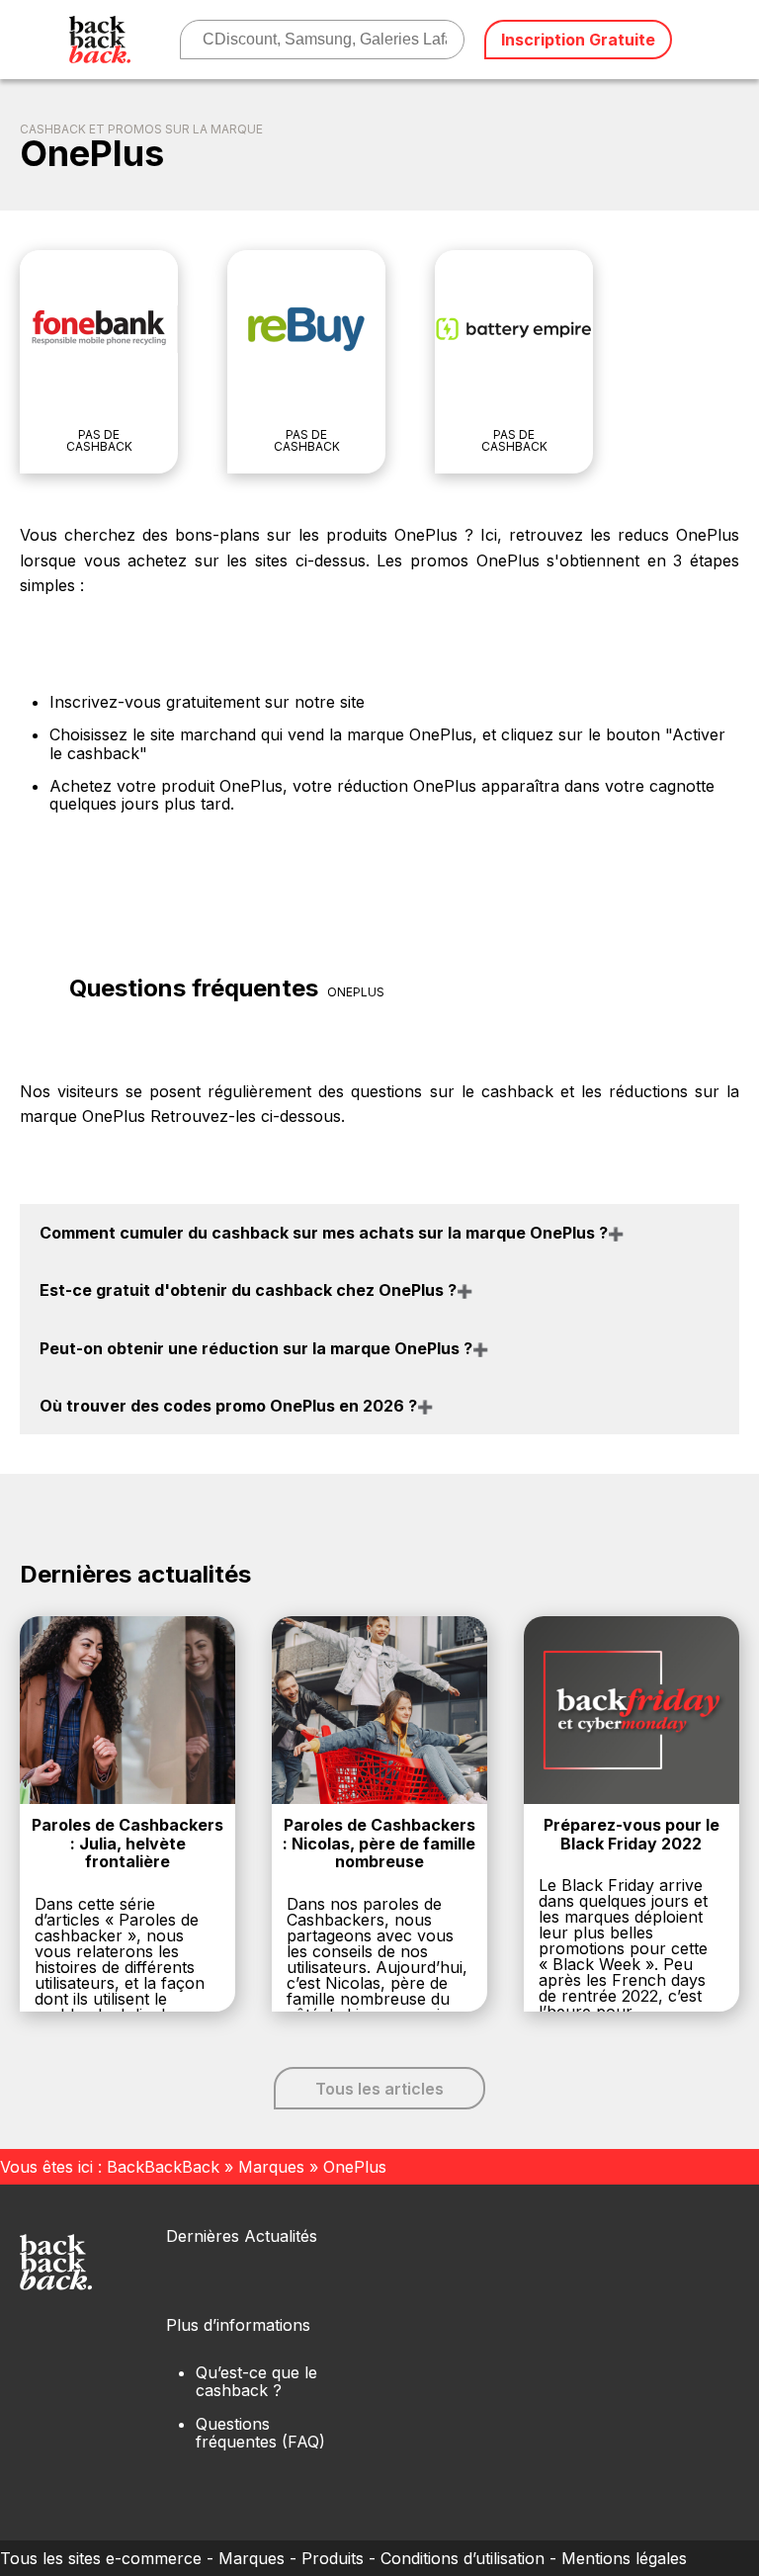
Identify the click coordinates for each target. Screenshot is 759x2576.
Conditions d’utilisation (463, 2558)
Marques (271, 2167)
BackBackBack (163, 2167)
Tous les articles (379, 2089)
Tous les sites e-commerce (101, 2558)
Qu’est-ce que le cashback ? (256, 2381)
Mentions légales (624, 2558)
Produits (333, 2558)
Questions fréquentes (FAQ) (260, 2433)
